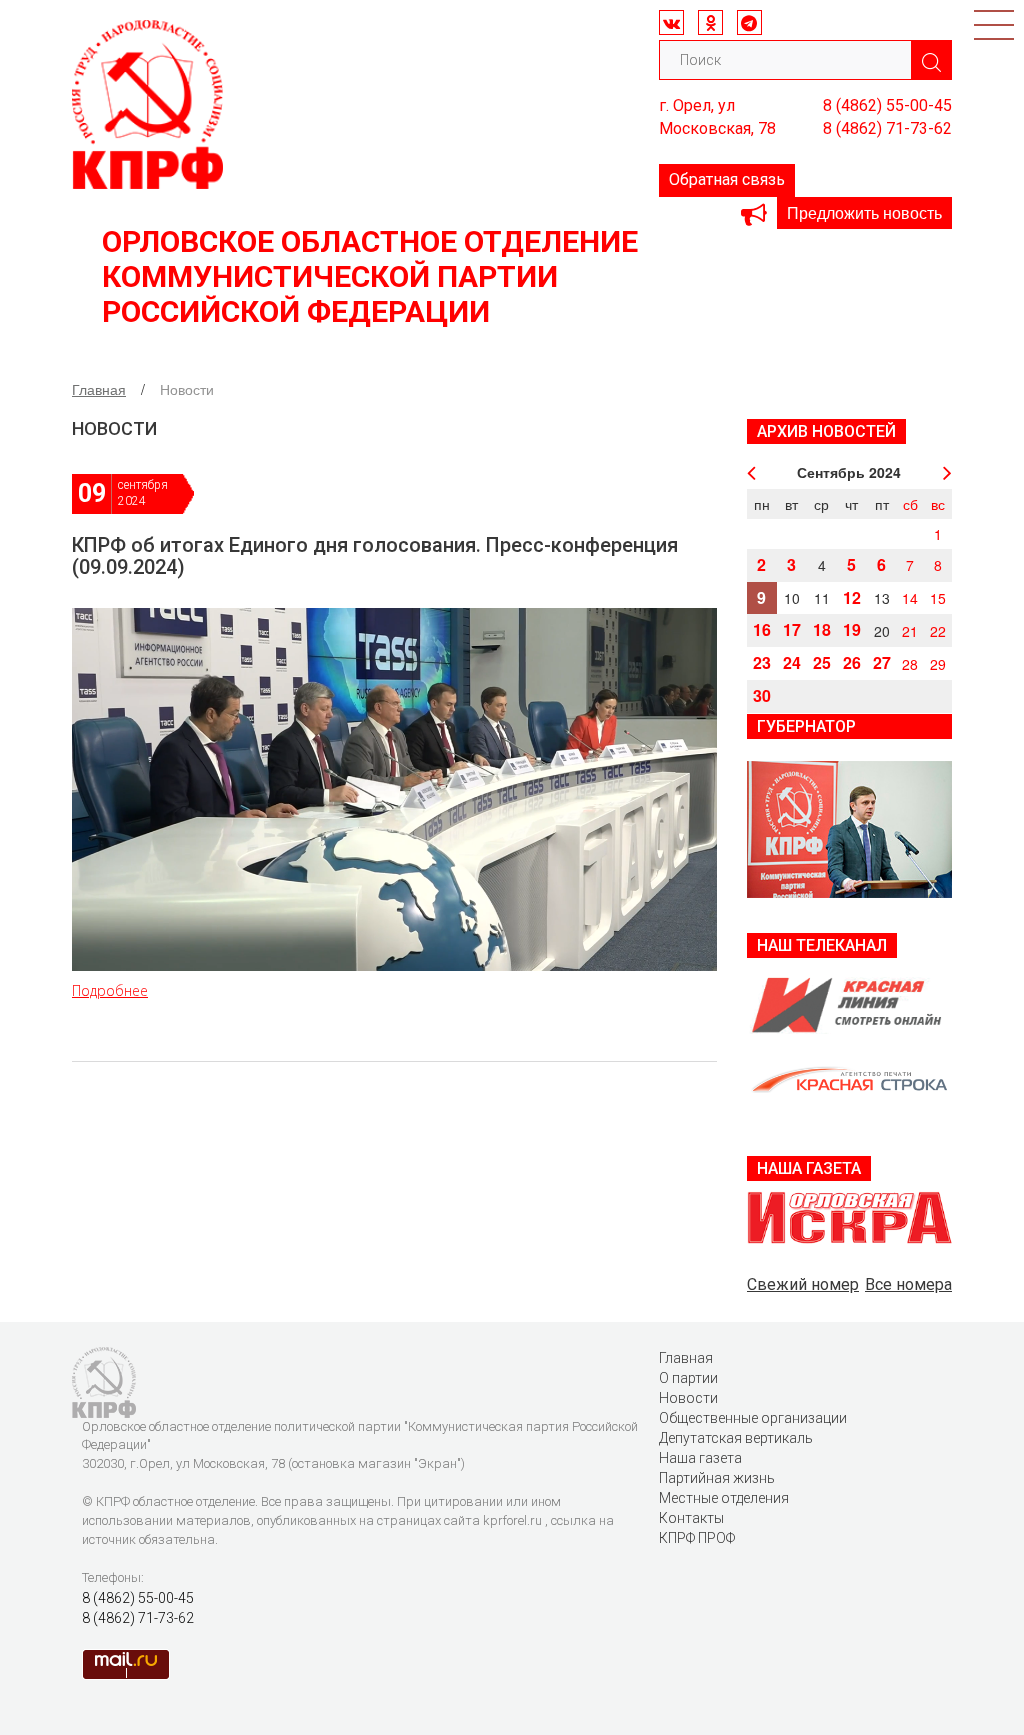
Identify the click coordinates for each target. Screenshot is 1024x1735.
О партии (688, 1378)
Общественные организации (753, 1418)
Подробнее (110, 990)
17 (792, 629)
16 (762, 629)
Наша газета (700, 1458)
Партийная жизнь (717, 1478)
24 (792, 662)
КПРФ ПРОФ (697, 1538)
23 (762, 662)
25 (822, 662)
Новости (688, 1398)
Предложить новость (864, 212)
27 (882, 662)
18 (822, 629)
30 (762, 695)
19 (852, 629)
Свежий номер (803, 1284)
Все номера (908, 1284)
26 (852, 662)
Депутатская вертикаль (736, 1438)
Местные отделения (724, 1498)
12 (852, 597)
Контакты (691, 1518)
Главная (99, 389)
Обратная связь (727, 179)
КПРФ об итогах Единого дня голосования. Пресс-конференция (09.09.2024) (375, 556)
